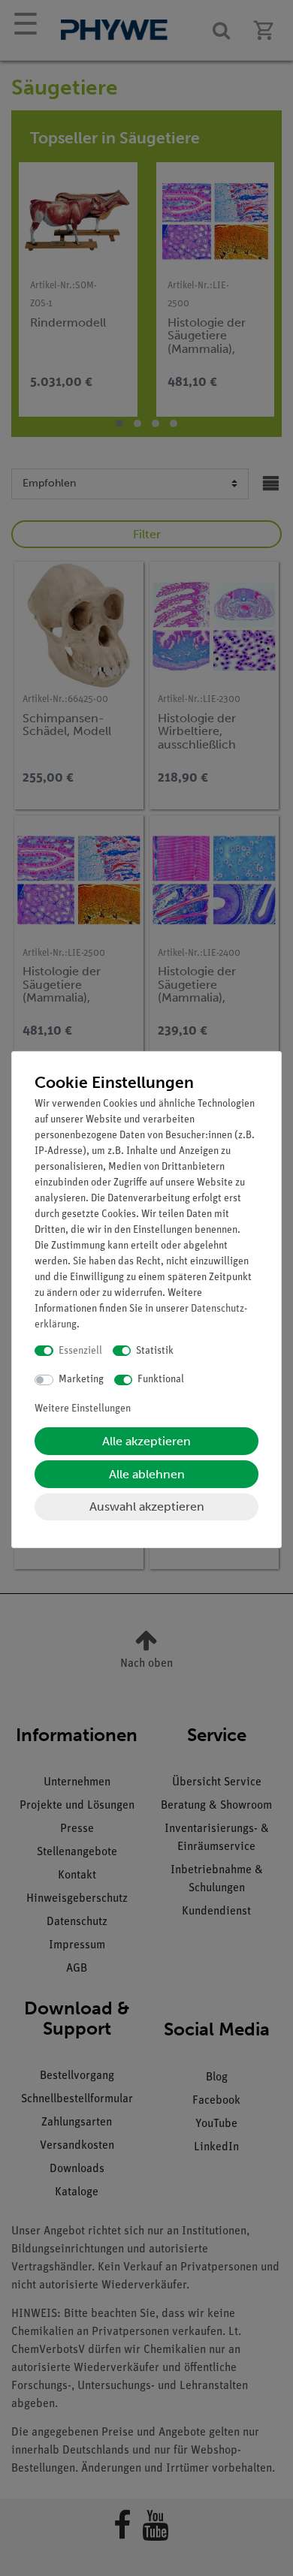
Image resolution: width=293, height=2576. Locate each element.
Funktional (161, 1380)
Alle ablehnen (147, 1474)
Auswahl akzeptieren (147, 1506)
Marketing (81, 1380)
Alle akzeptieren (146, 1441)
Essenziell (80, 1351)
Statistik (155, 1351)
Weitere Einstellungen (83, 1409)
